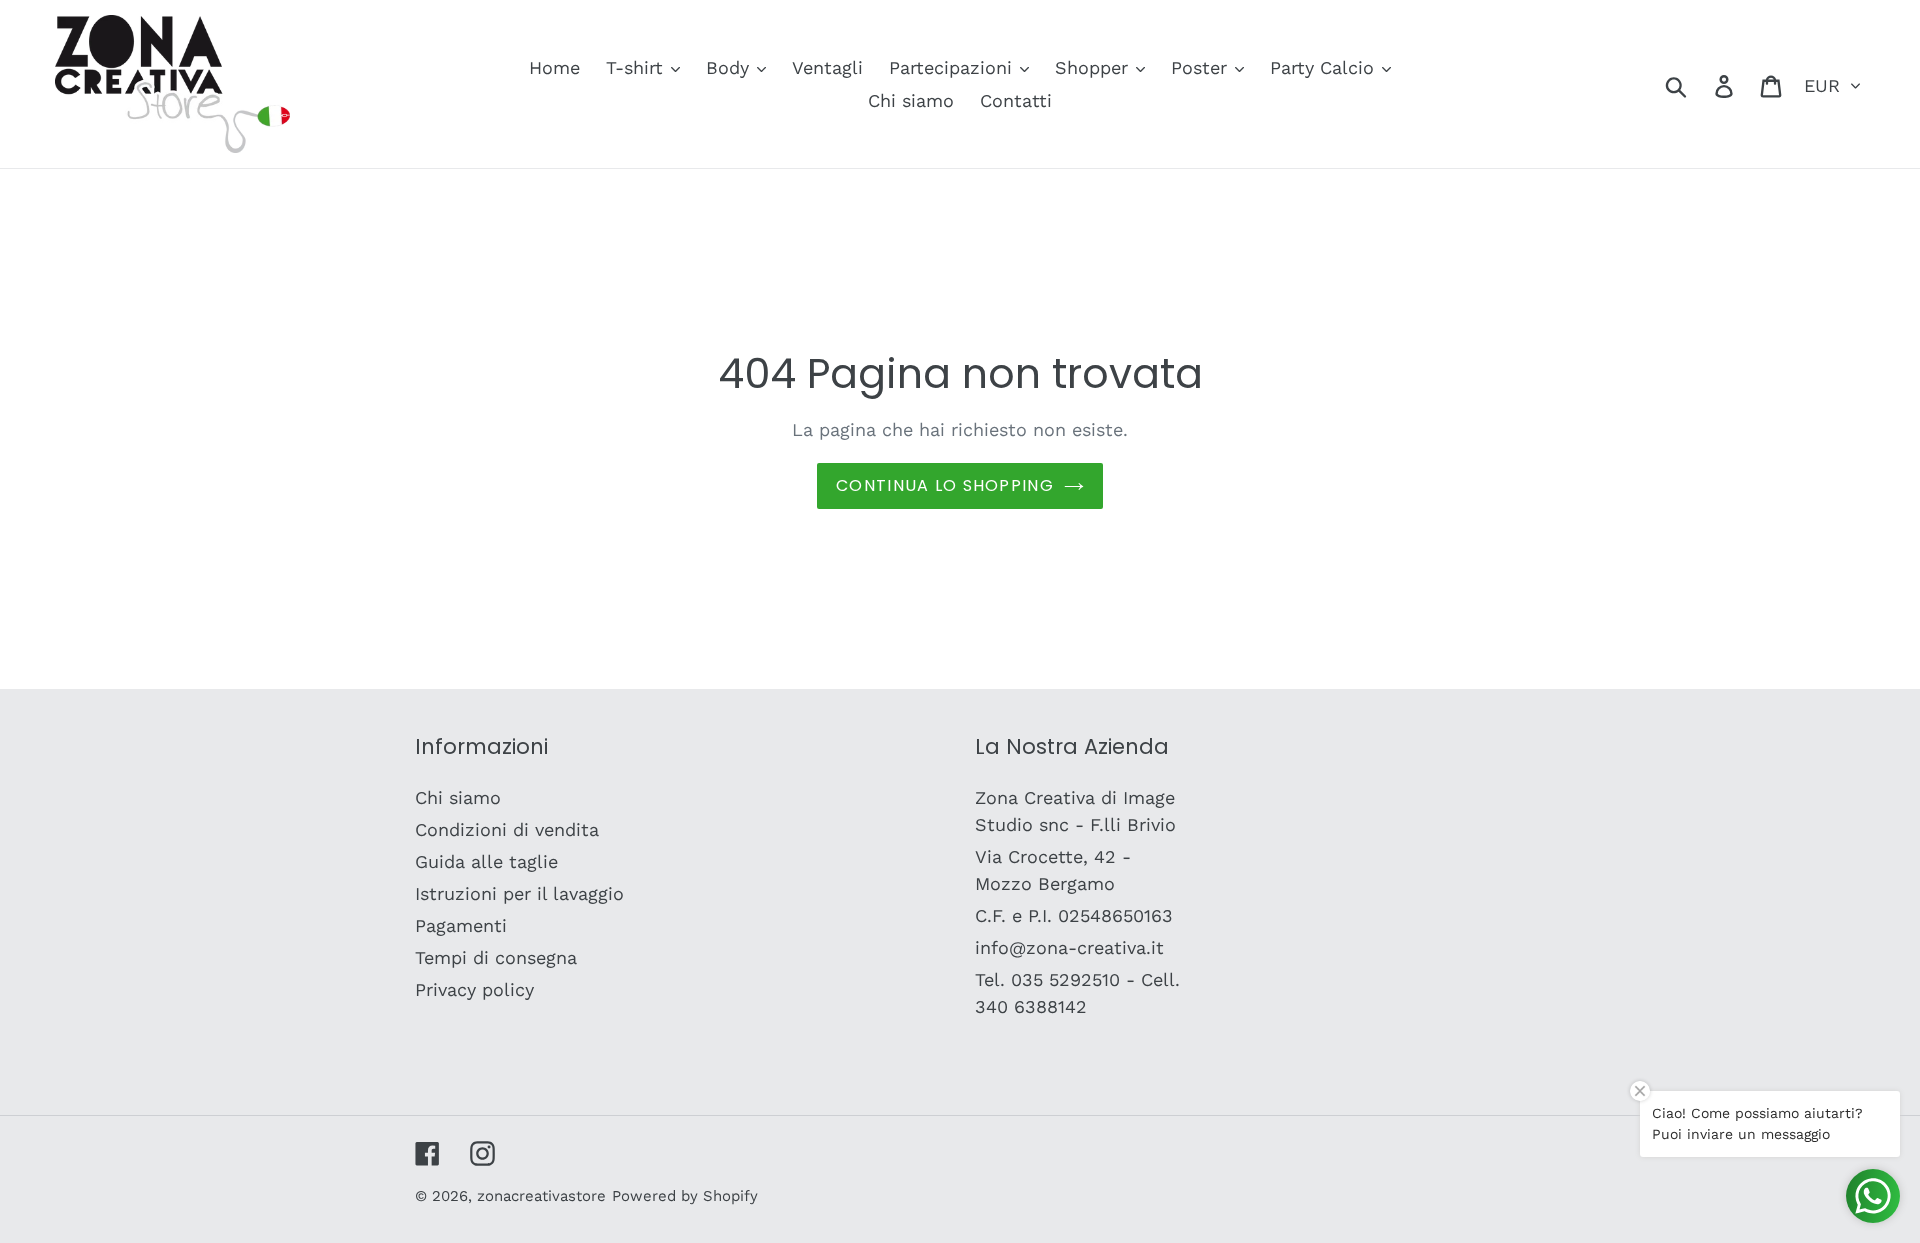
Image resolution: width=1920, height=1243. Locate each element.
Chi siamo (458, 797)
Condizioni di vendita (507, 829)
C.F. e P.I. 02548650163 (1074, 915)
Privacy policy (474, 989)
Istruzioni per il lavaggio (519, 893)
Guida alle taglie (486, 861)
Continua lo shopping (945, 485)
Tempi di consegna (496, 957)
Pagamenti (461, 925)
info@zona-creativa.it (1069, 947)
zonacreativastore (541, 1196)
